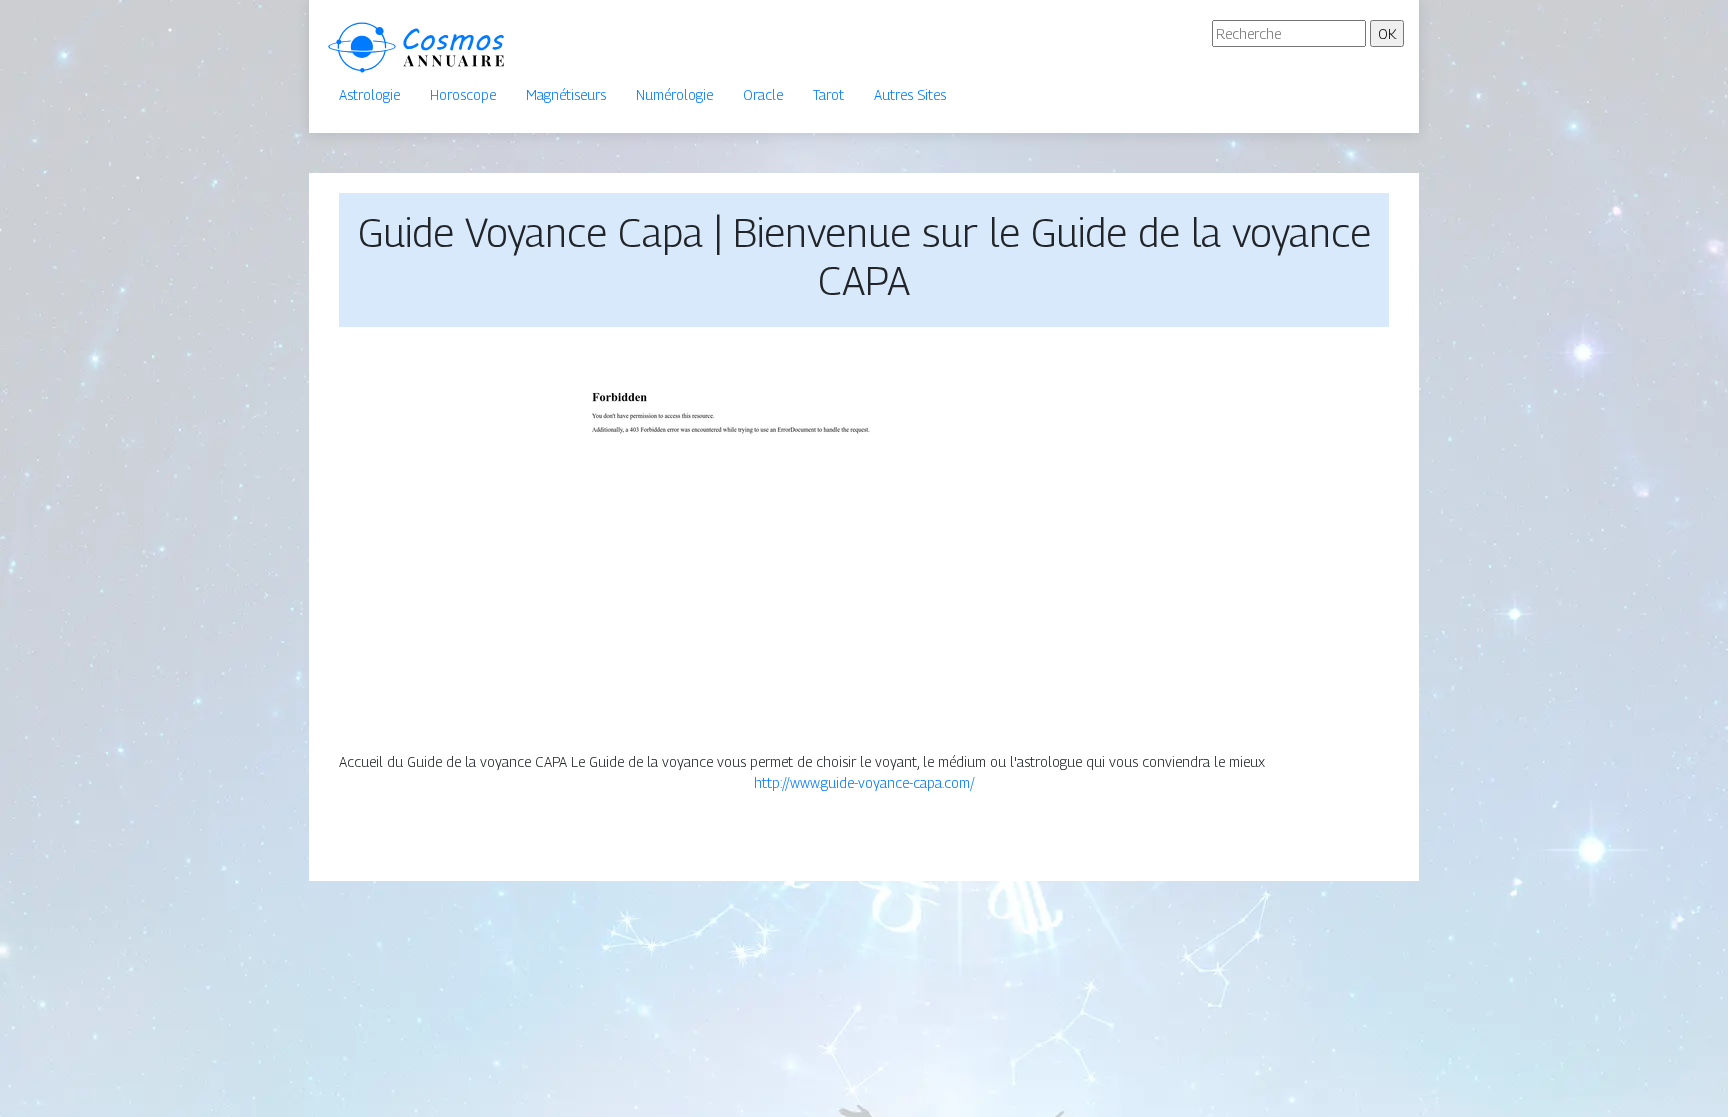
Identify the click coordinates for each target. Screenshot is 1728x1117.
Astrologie (369, 94)
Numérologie (674, 94)
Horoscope (463, 94)
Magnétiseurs (566, 94)
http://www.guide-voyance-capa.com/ (864, 782)
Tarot (828, 94)
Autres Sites (910, 94)
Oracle (763, 94)
